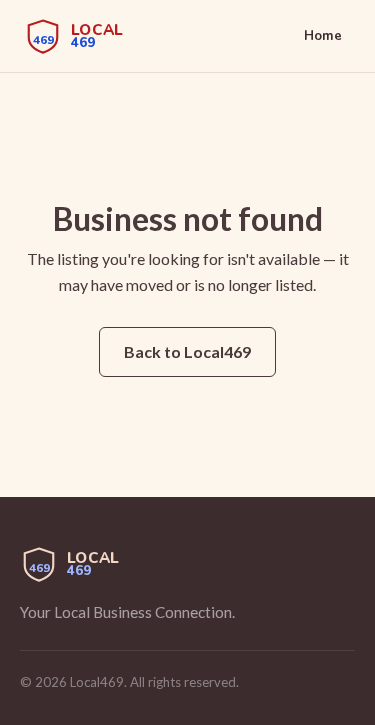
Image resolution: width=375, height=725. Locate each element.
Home (323, 36)
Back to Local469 (187, 351)
